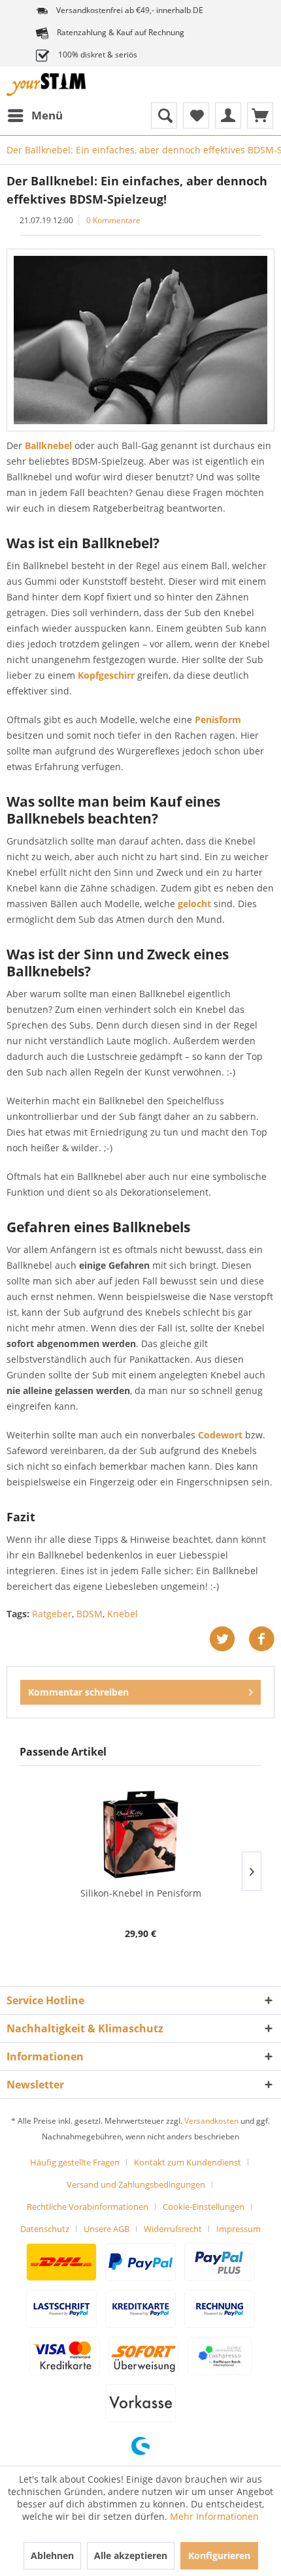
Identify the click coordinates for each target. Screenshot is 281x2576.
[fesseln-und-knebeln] (140, 340)
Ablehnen (52, 2555)
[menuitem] (35, 116)
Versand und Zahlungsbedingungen (136, 2184)
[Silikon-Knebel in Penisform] (140, 1835)
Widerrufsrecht (173, 2229)
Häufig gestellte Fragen (75, 2162)
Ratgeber (52, 1614)
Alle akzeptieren (131, 2555)
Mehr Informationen (214, 2516)
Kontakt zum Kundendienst (188, 2162)
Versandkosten (211, 2121)
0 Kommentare (113, 220)
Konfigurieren (219, 2555)
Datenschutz (45, 2229)
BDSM (90, 1614)
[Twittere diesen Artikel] (229, 1639)
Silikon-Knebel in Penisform (141, 1893)
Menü (47, 115)
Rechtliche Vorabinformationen (88, 2207)
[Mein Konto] (228, 116)
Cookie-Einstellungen (204, 2207)
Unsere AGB (107, 2229)
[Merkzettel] (196, 116)
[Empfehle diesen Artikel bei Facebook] (261, 1639)
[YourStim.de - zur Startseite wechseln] (46, 85)
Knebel (123, 1614)
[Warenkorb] (260, 116)
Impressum (239, 2229)
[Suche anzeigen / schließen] (164, 116)
